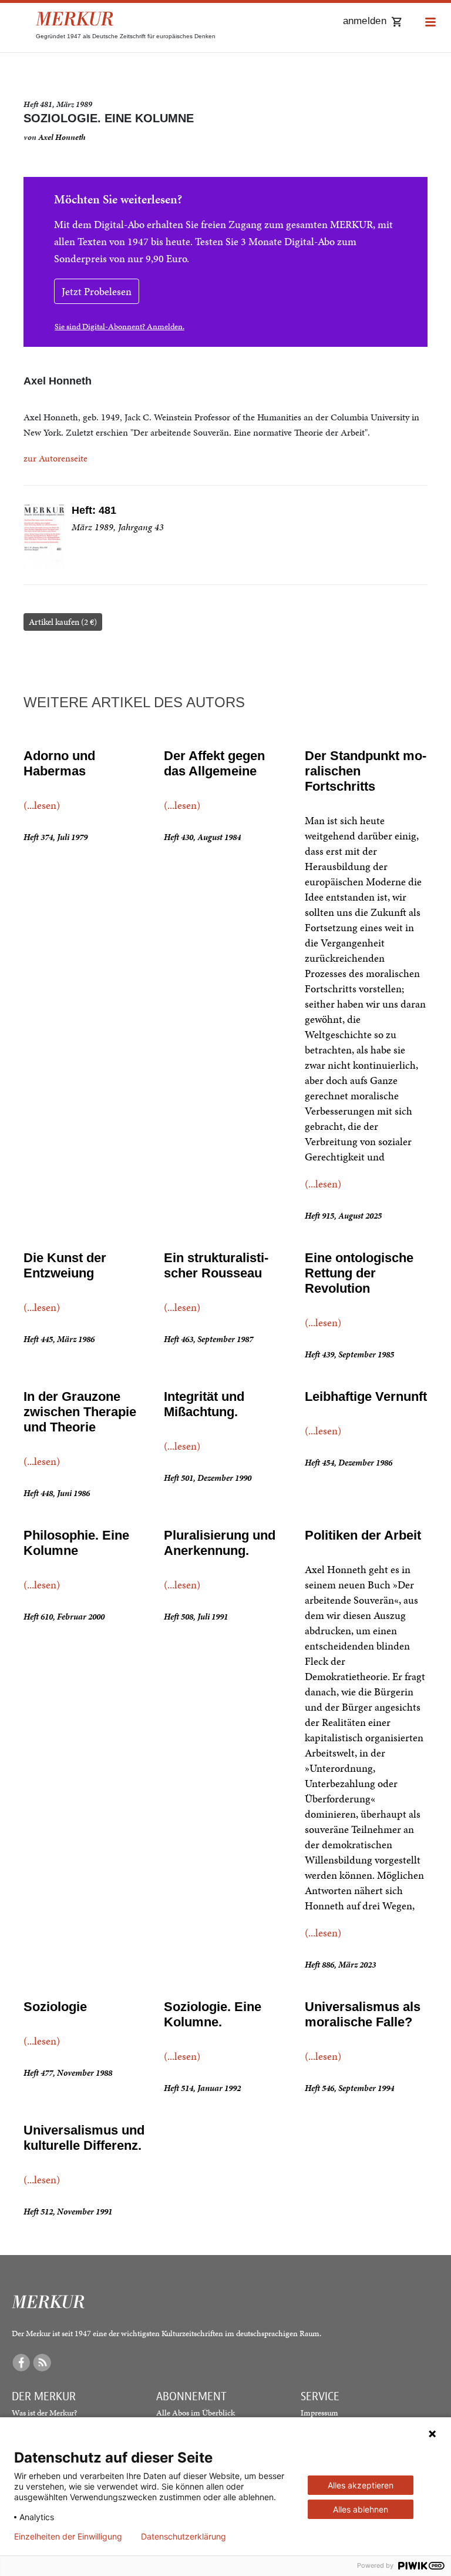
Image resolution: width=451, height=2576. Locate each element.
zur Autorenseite (55, 458)
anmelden (365, 21)
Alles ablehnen (361, 2509)
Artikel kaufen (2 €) (63, 622)
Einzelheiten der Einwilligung (68, 2537)
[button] (430, 23)
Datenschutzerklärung (184, 2537)
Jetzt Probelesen (97, 291)
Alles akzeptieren (361, 2485)
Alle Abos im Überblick (196, 2413)
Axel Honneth (62, 137)
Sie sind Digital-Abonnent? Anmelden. (120, 327)
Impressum (319, 2413)
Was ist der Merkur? (44, 2413)
